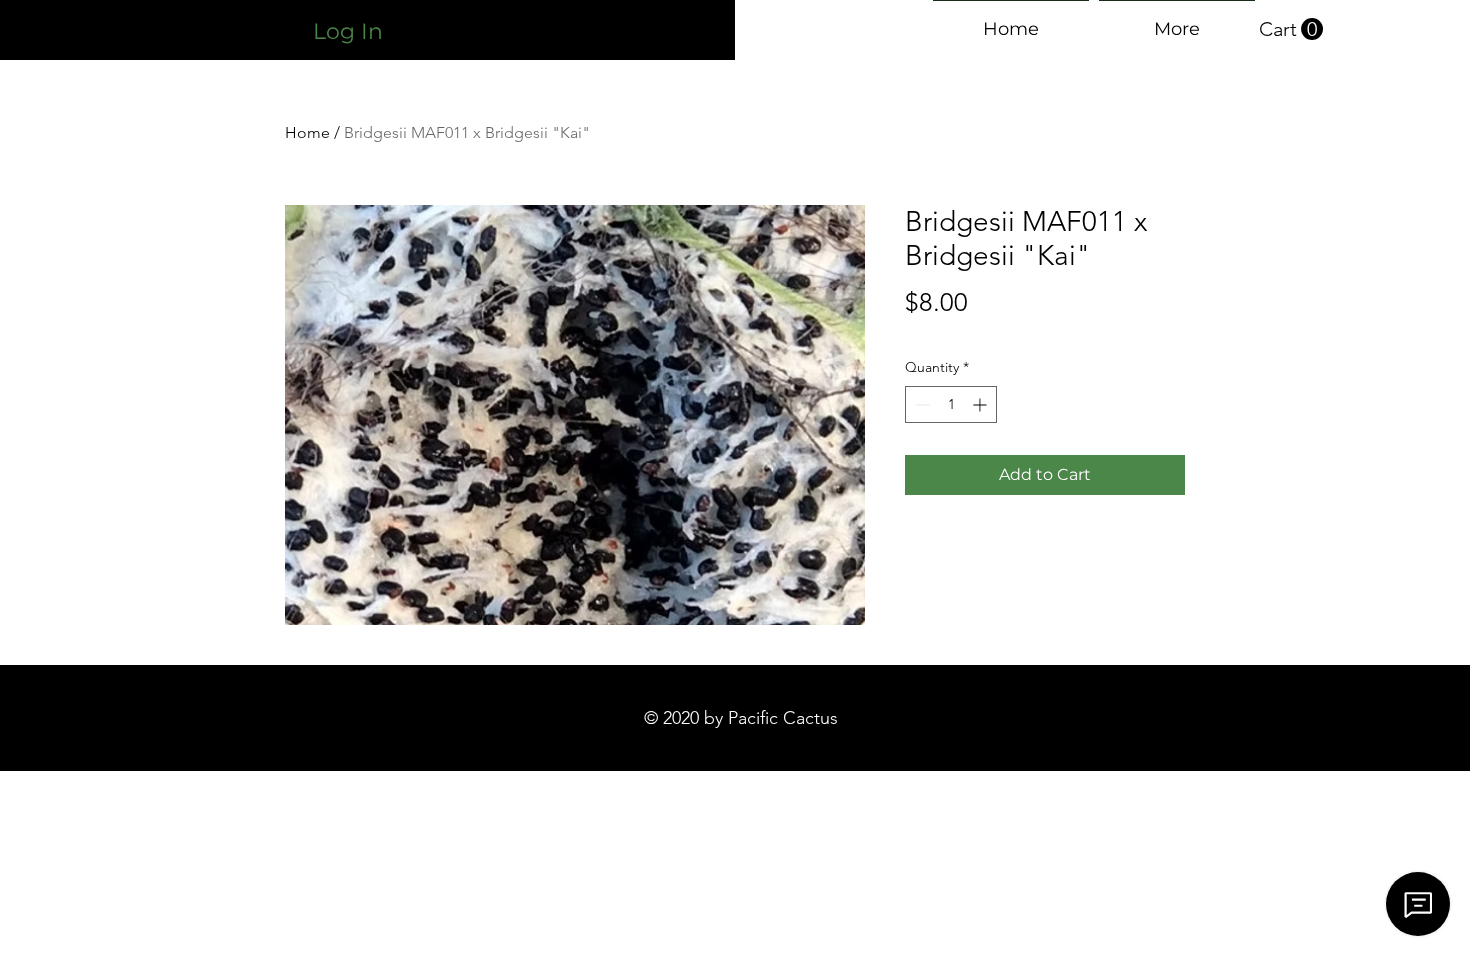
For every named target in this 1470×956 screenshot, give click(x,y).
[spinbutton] (951, 404)
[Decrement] (920, 404)
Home (307, 132)
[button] (1291, 29)
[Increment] (981, 404)
